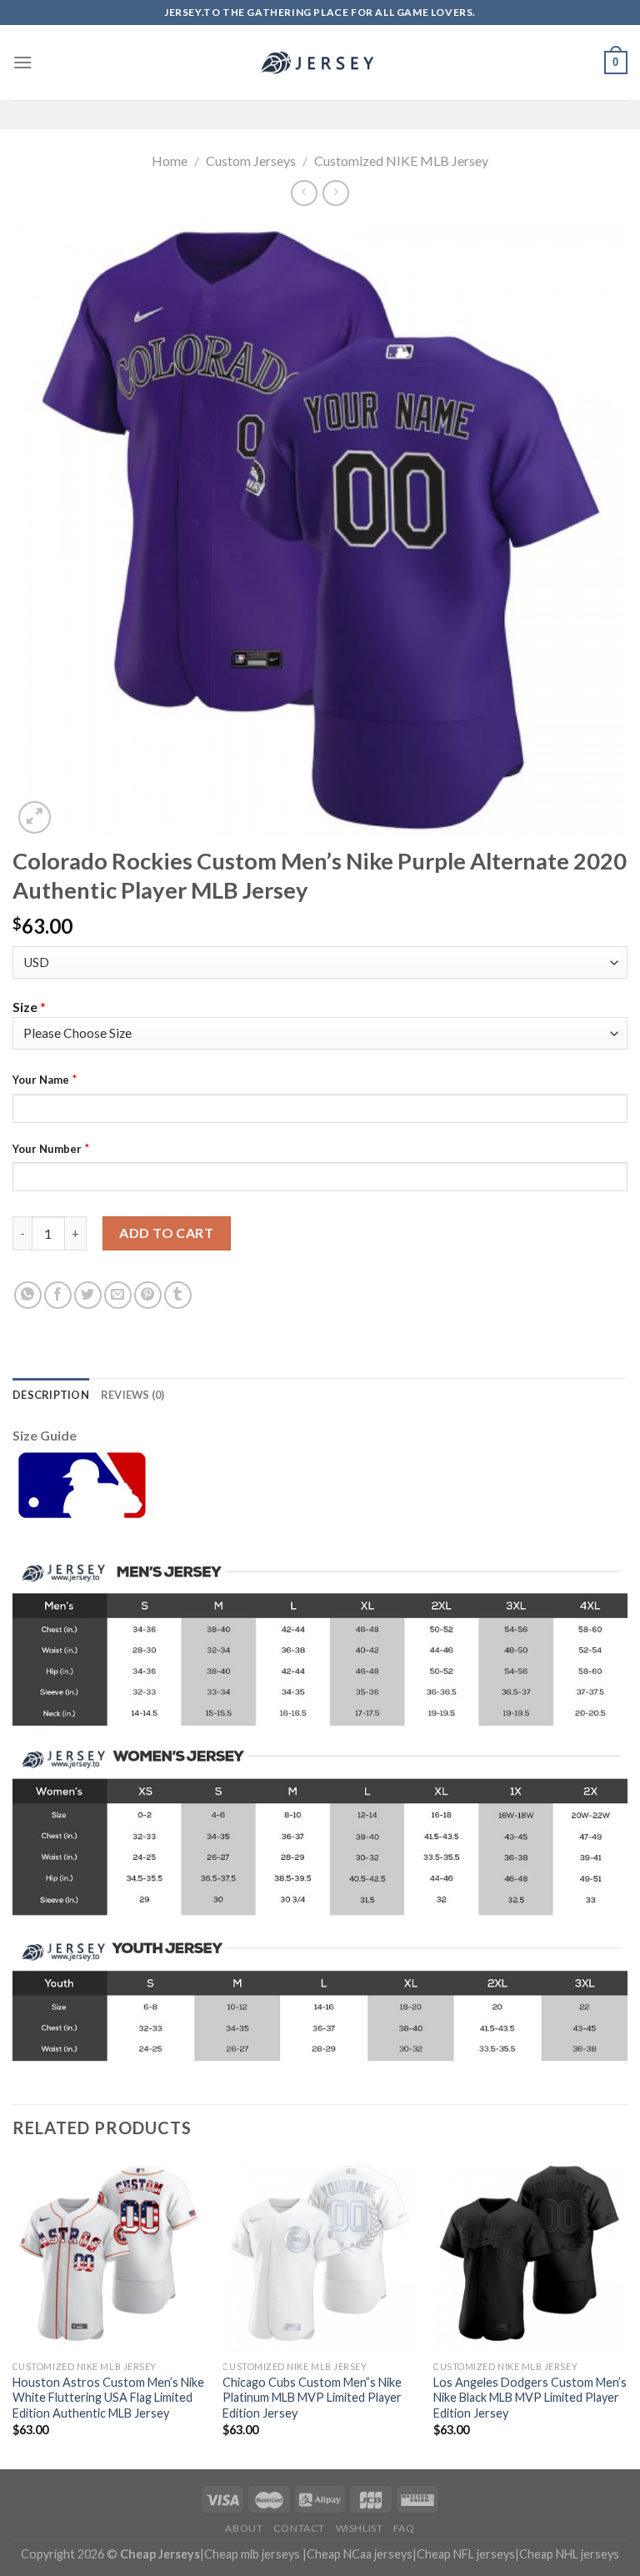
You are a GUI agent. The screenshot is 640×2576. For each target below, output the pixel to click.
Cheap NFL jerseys (466, 2554)
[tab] (51, 1395)
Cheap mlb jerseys (252, 2554)
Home (170, 160)
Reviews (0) (133, 1395)
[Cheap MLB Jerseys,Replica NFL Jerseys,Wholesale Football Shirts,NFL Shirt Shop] (320, 63)
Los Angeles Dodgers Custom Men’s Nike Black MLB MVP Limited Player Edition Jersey (530, 2398)
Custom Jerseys (251, 160)
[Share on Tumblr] (178, 1295)
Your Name (41, 1080)
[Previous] (13, 2312)
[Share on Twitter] (88, 1295)
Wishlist (360, 2528)
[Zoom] (35, 817)
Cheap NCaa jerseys (360, 2554)
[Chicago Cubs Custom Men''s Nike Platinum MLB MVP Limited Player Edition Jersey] (320, 2255)
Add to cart (166, 1233)
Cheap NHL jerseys (569, 2554)
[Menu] (22, 62)
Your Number (47, 1149)
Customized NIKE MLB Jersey (401, 160)
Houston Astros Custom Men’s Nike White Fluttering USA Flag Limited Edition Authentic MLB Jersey (108, 2398)
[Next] (627, 2312)
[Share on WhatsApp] (28, 1295)
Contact (299, 2528)
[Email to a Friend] (118, 1295)
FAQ (404, 2528)
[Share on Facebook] (58, 1295)
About (244, 2528)
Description (51, 1395)
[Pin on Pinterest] (148, 1295)
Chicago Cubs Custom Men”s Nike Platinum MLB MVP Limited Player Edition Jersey (312, 2398)
